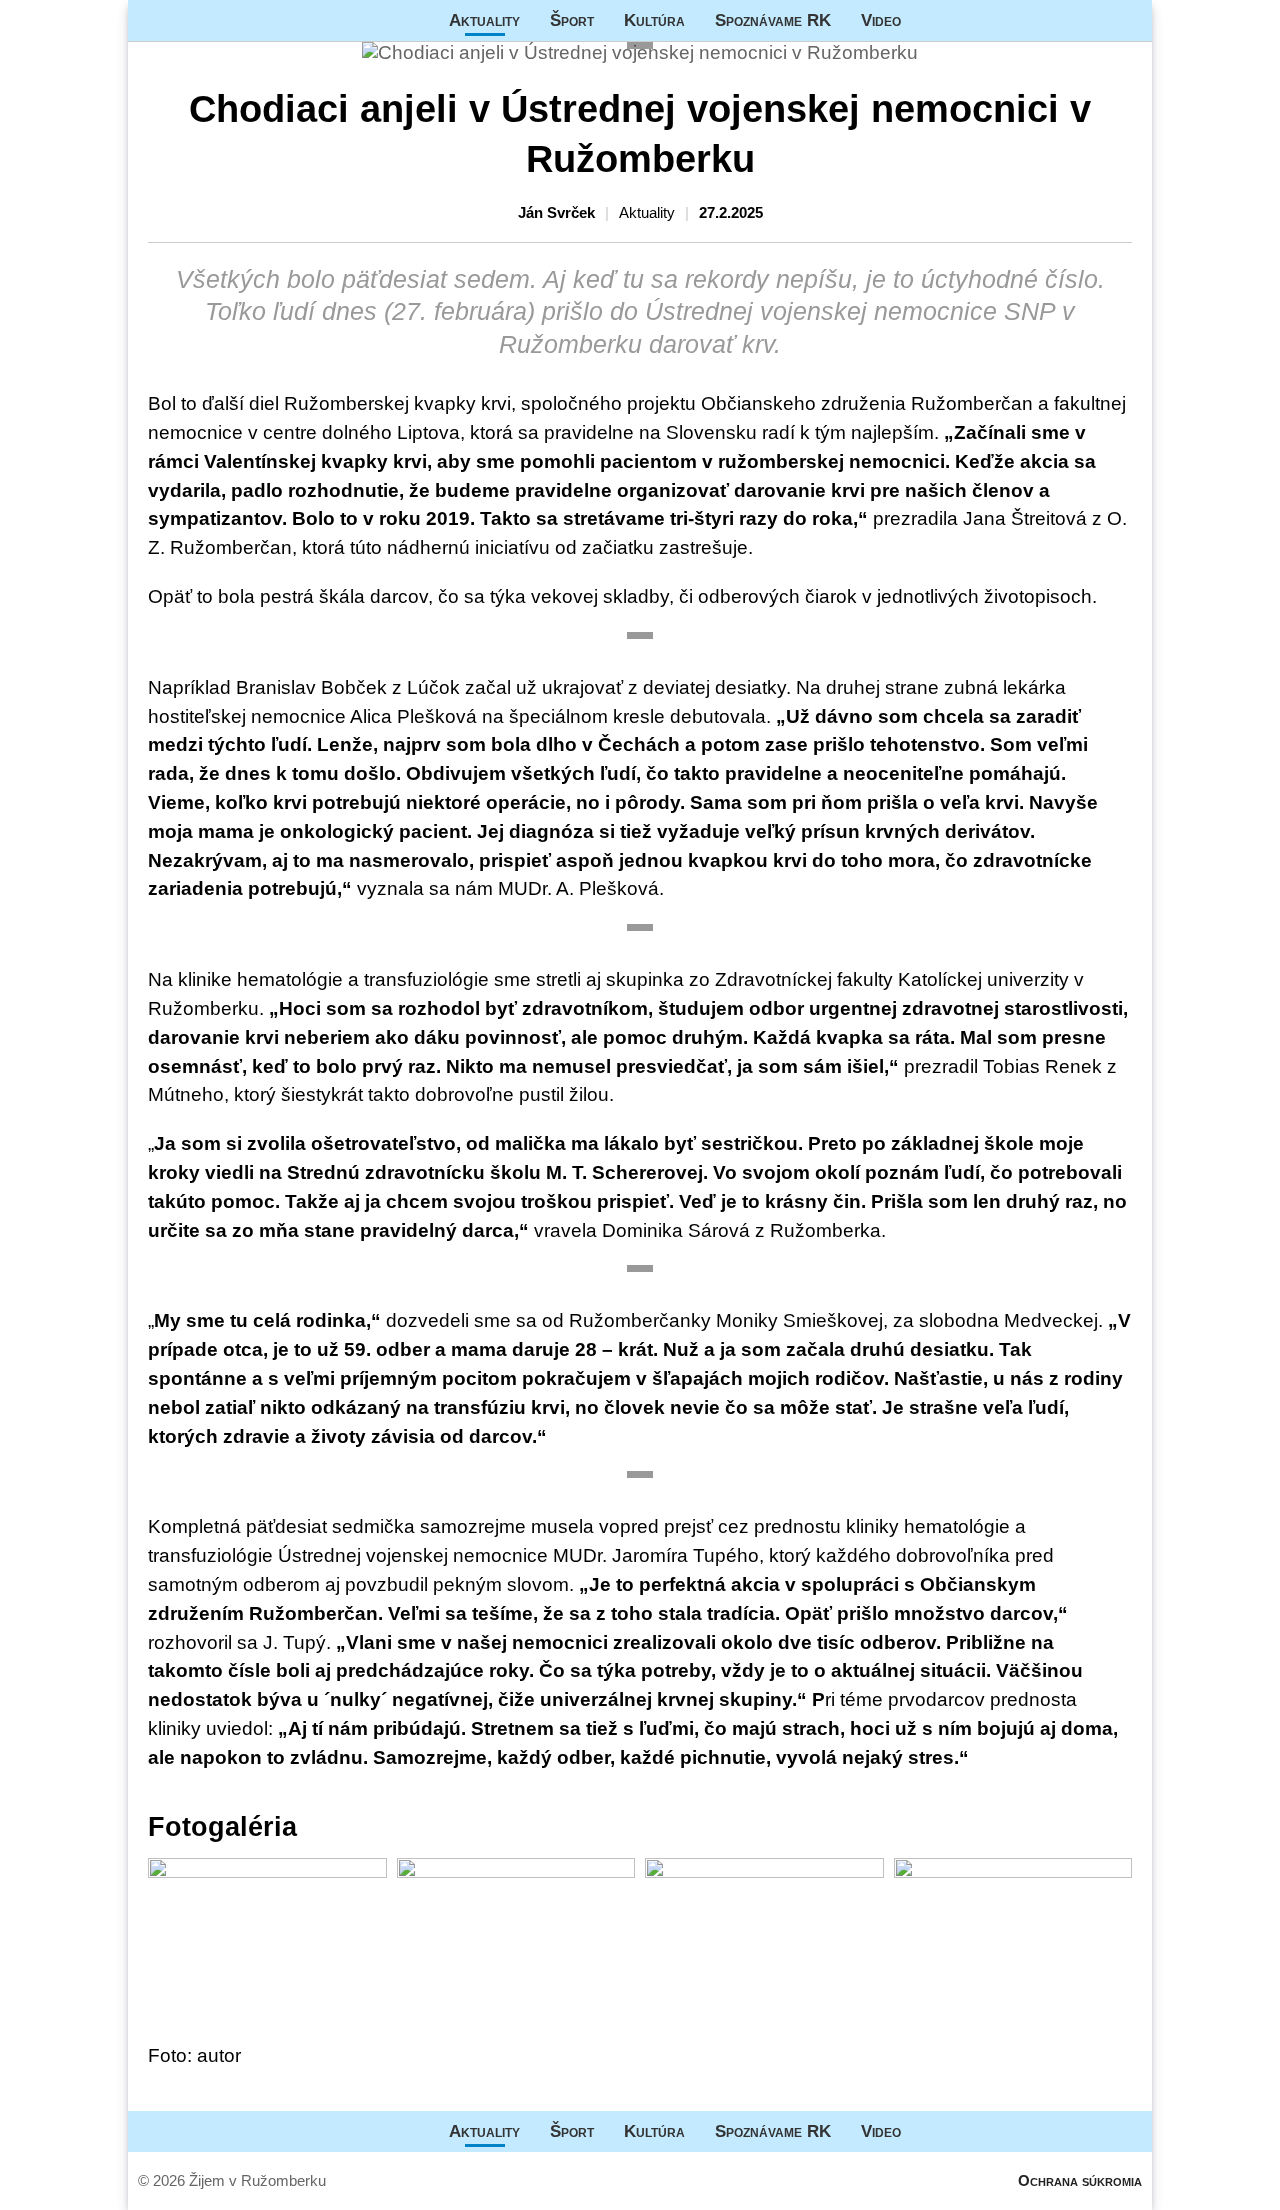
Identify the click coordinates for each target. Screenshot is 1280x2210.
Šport (572, 20)
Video (881, 20)
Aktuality (484, 20)
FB (931, 20)
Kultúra (654, 20)
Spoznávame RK (773, 20)
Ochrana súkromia (1080, 2180)
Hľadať (1127, 20)
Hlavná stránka (203, 20)
